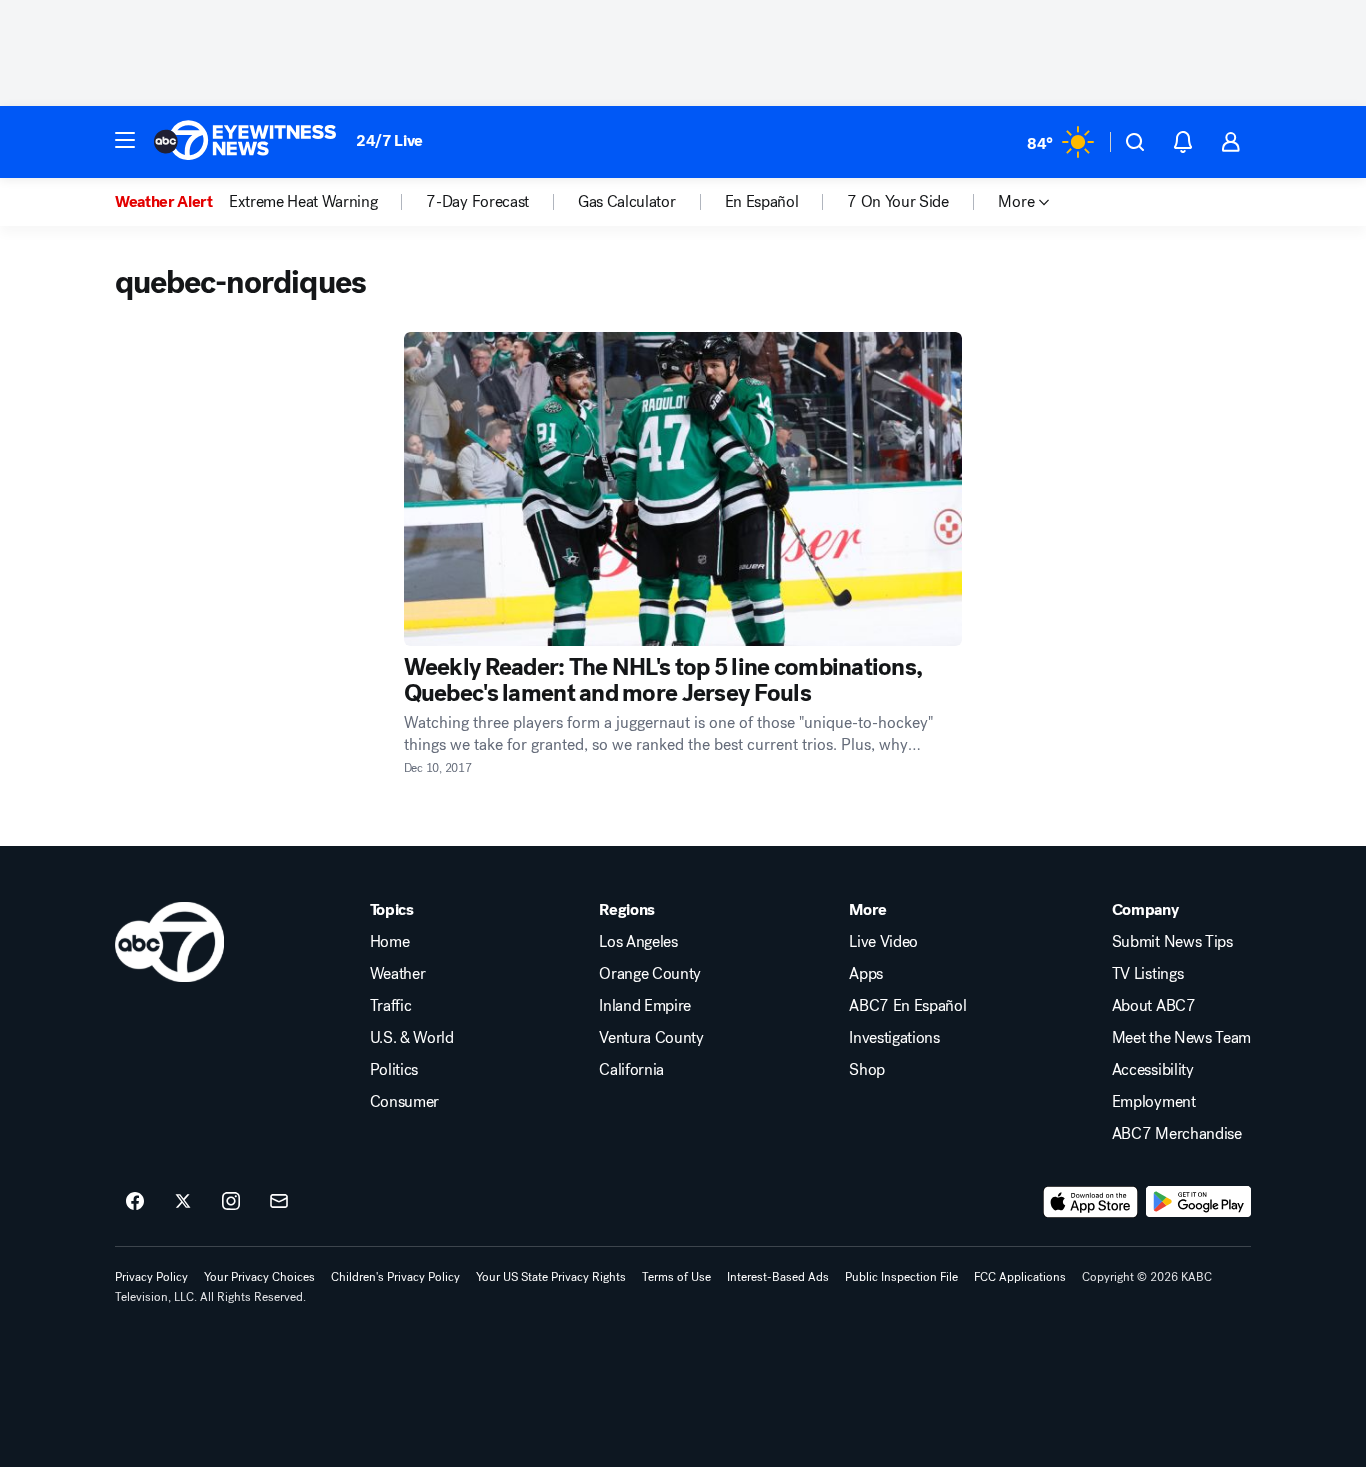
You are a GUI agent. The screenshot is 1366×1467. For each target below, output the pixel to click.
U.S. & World (412, 1038)
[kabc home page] (169, 942)
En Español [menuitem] (762, 202)
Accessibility (1153, 1070)
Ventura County (651, 1038)
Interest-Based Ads (778, 1277)
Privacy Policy (151, 1277)
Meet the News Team (1181, 1038)
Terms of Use (676, 1277)
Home (390, 942)
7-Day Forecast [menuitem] (477, 202)
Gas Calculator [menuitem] (627, 202)
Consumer (404, 1102)
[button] (125, 140)
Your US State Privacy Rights (551, 1277)
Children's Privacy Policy (395, 1277)
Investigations (894, 1038)
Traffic (391, 1006)
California (631, 1070)
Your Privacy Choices (259, 1277)
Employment (1154, 1102)
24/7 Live (389, 140)
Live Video (883, 942)
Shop (867, 1070)
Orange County (650, 974)
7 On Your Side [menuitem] (898, 202)
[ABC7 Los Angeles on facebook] (135, 1202)
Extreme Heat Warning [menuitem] (303, 202)
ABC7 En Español (907, 1006)
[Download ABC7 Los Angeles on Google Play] (1198, 1202)
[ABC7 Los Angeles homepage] (245, 142)
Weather (398, 974)
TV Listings (1147, 974)
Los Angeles (638, 942)
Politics (394, 1070)
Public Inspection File (901, 1277)
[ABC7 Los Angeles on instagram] (231, 1202)
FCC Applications (1020, 1277)
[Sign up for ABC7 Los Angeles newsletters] (279, 1202)
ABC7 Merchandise (1177, 1134)
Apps (866, 974)
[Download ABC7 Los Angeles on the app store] (1091, 1202)
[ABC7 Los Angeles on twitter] (183, 1202)
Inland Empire (645, 1006)
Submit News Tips (1172, 942)
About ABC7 (1154, 1006)
